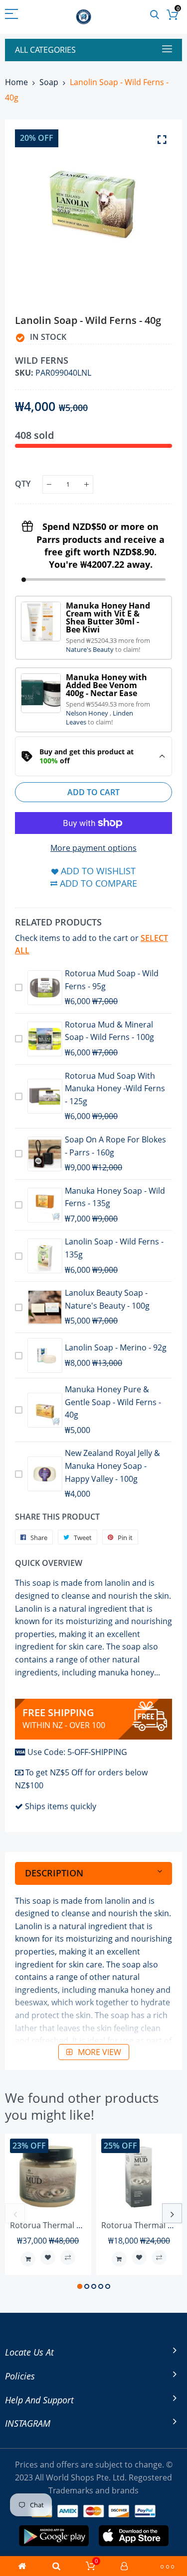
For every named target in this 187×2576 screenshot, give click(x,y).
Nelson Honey (88, 713)
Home (16, 82)
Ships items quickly (61, 1806)
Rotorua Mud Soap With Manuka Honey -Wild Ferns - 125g (115, 1088)
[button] (80, 2286)
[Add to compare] (68, 2258)
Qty (23, 484)
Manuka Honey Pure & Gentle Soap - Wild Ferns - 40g (113, 1402)
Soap (49, 82)
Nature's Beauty (91, 649)
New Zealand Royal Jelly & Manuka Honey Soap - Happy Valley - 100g (112, 1466)
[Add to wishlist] (48, 2258)
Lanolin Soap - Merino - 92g (116, 1347)
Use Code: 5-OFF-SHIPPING (77, 1752)
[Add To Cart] (28, 2259)
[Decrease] (49, 484)
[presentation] (15, 2213)
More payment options (93, 848)
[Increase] (87, 484)
